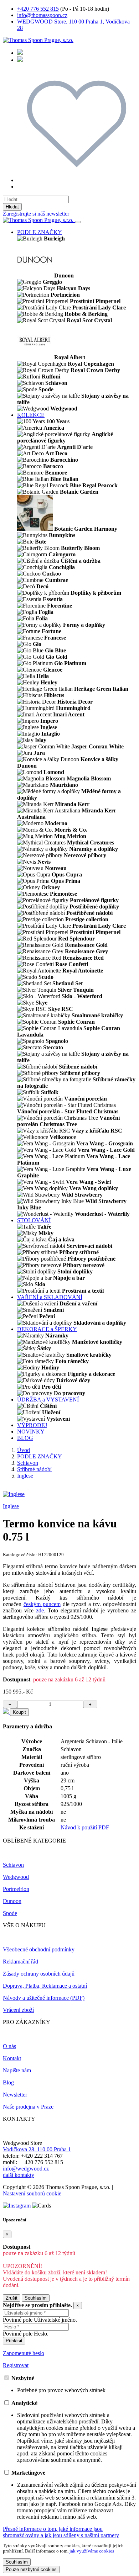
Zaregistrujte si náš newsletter (36, 214)
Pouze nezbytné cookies (31, 2569)
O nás (9, 2046)
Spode (10, 1913)
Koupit (19, 1712)
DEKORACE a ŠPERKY (47, 1329)
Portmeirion (16, 1889)
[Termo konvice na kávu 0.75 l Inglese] (14, 1494)
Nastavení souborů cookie (32, 2193)
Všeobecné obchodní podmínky (39, 1949)
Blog (8, 2082)
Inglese (25, 1476)
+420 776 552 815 (38, 9)
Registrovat (16, 2365)
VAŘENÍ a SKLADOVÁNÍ (50, 1297)
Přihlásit (14, 2341)
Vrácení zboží (18, 2010)
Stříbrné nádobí (34, 1469)
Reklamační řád (20, 1962)
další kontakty (19, 2175)
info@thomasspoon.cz (42, 15)
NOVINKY (31, 1432)
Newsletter (15, 2095)
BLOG (25, 1438)
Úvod (24, 1450)
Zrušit (12, 2298)
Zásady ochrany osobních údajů (39, 1974)
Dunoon (12, 1901)
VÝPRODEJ (32, 1425)
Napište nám (17, 2070)
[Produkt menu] (78, 222)
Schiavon (28, 1463)
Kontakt (12, 2058)
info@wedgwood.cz (26, 2169)
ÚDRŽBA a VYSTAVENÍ (48, 1400)
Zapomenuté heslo (24, 2353)
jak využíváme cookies (92, 2551)
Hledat (12, 207)
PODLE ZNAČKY (40, 232)
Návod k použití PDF (85, 1827)
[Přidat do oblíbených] (6, 1712)
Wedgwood (16, 1877)
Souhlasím (36, 2298)
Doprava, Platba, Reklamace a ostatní (45, 1986)
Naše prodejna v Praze (28, 2107)
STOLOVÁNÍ (34, 1220)
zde (40, 1610)
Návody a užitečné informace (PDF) (44, 1998)
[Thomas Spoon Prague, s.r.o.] (38, 40)
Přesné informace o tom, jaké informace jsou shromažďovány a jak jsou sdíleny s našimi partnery (61, 2532)
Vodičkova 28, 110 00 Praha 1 (37, 2149)
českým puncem (42, 1604)
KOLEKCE (31, 415)
